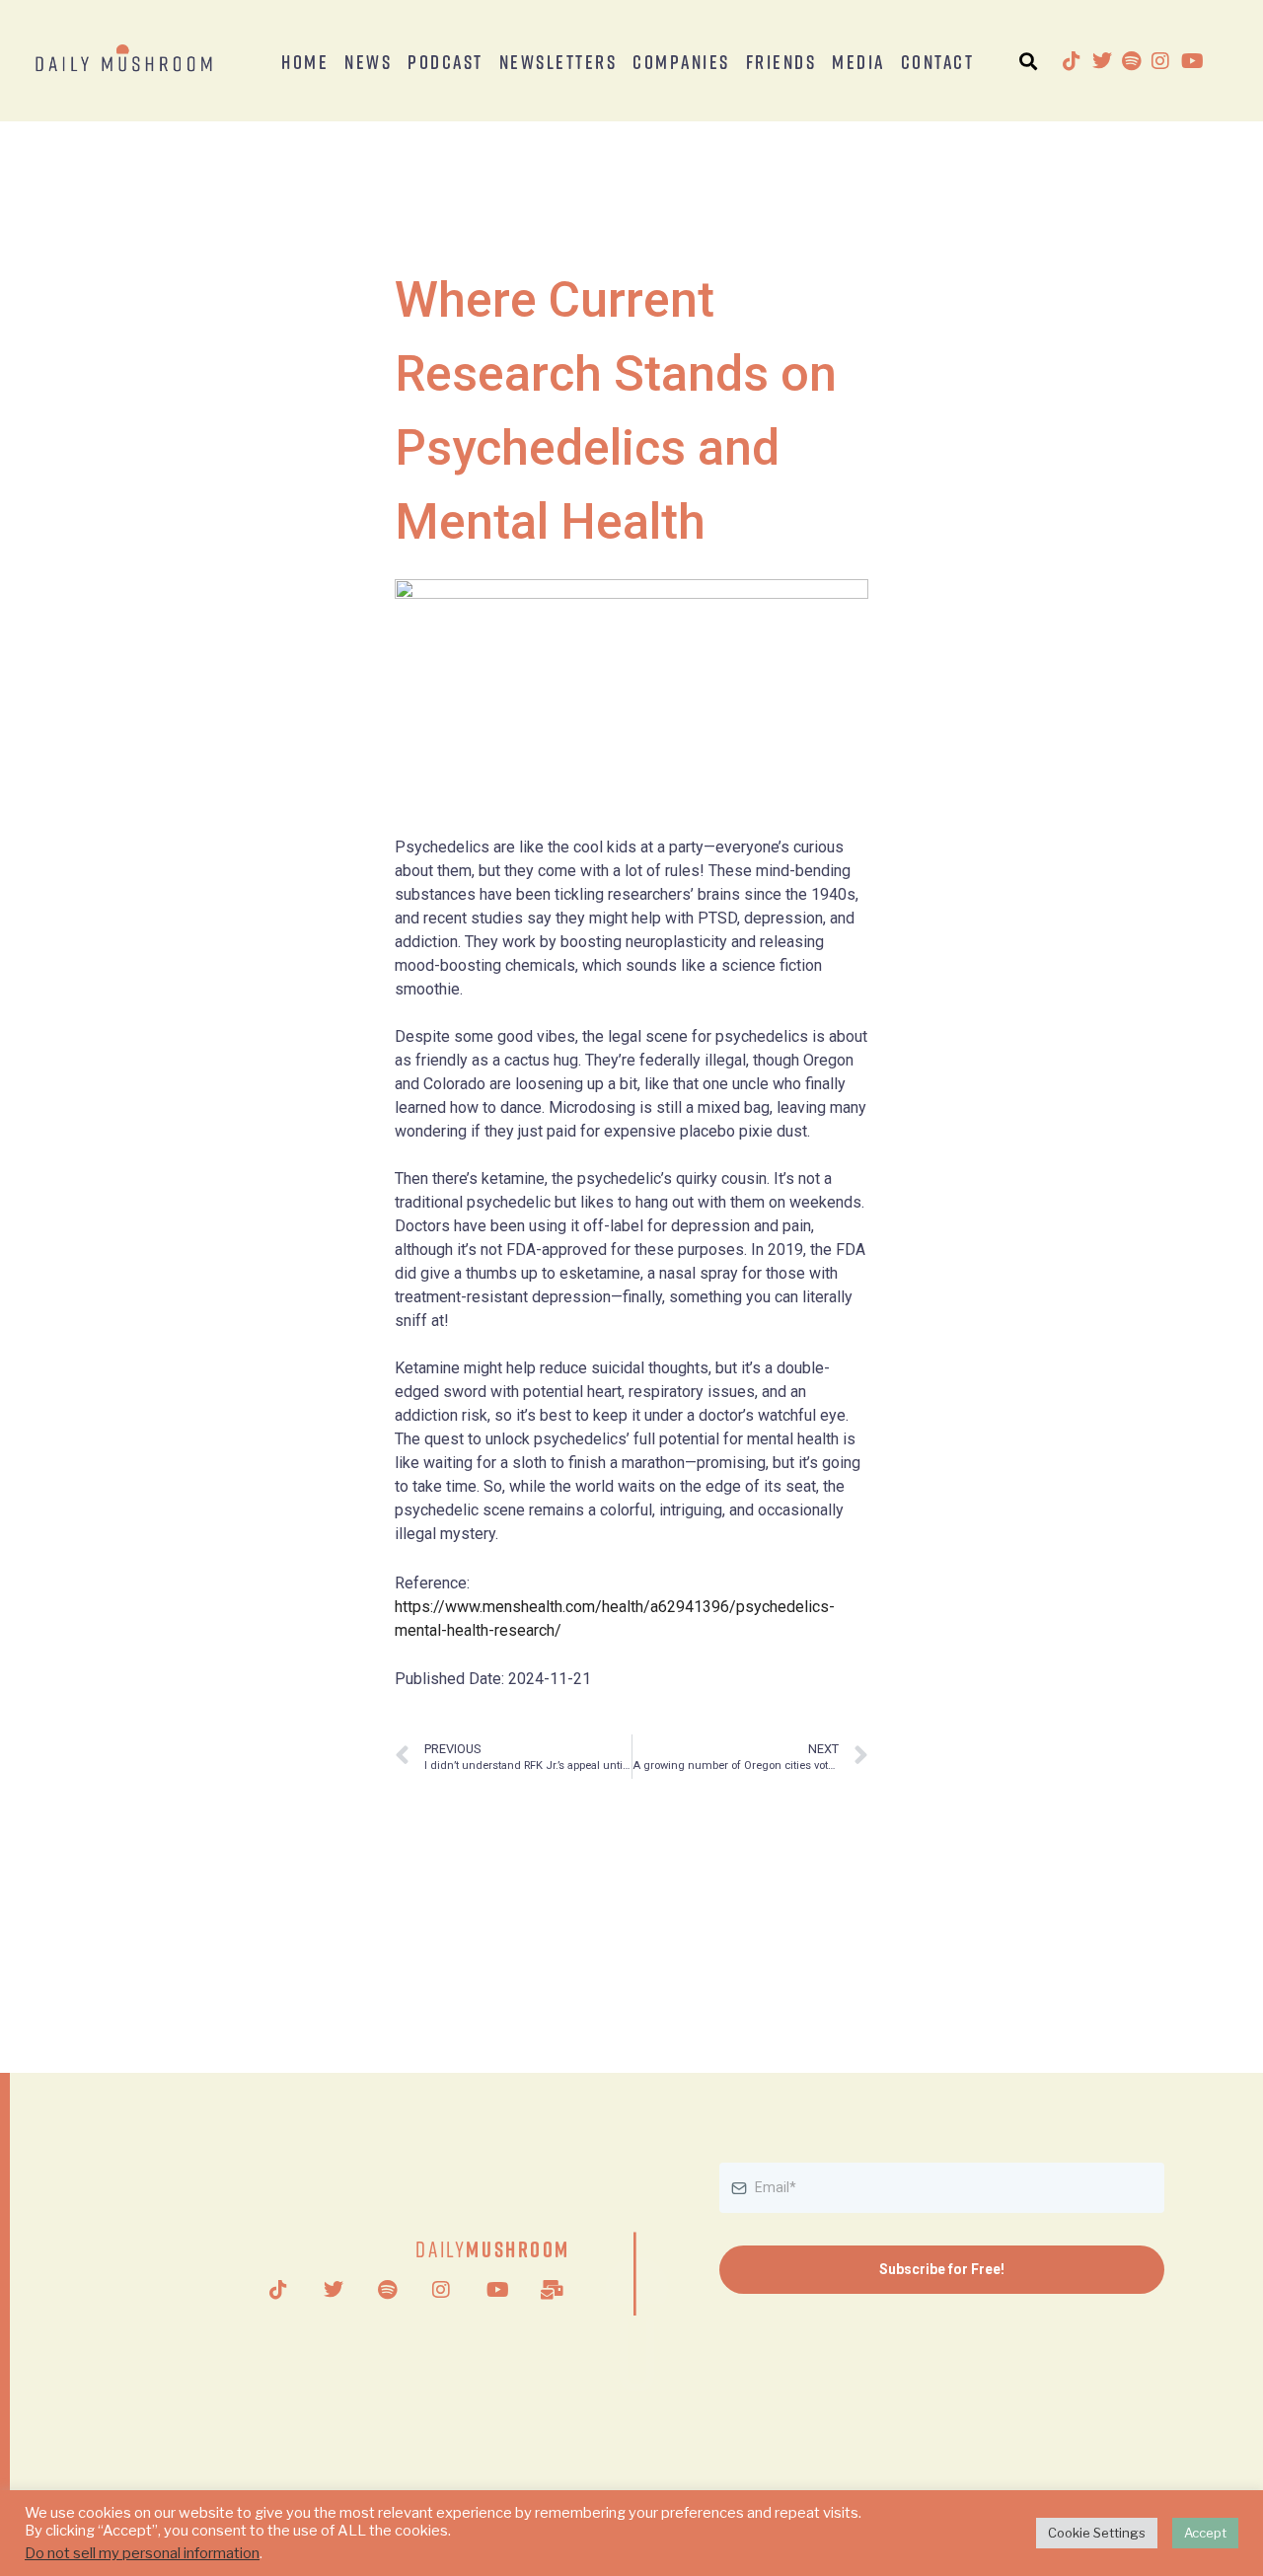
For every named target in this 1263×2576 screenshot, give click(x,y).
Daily (493, 2249)
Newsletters (558, 61)
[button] (1028, 61)
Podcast (446, 61)
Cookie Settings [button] (1097, 2533)
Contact (938, 61)
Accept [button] (1205, 2533)
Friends (781, 61)
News (368, 61)
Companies (681, 61)
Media (858, 61)
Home (305, 61)
